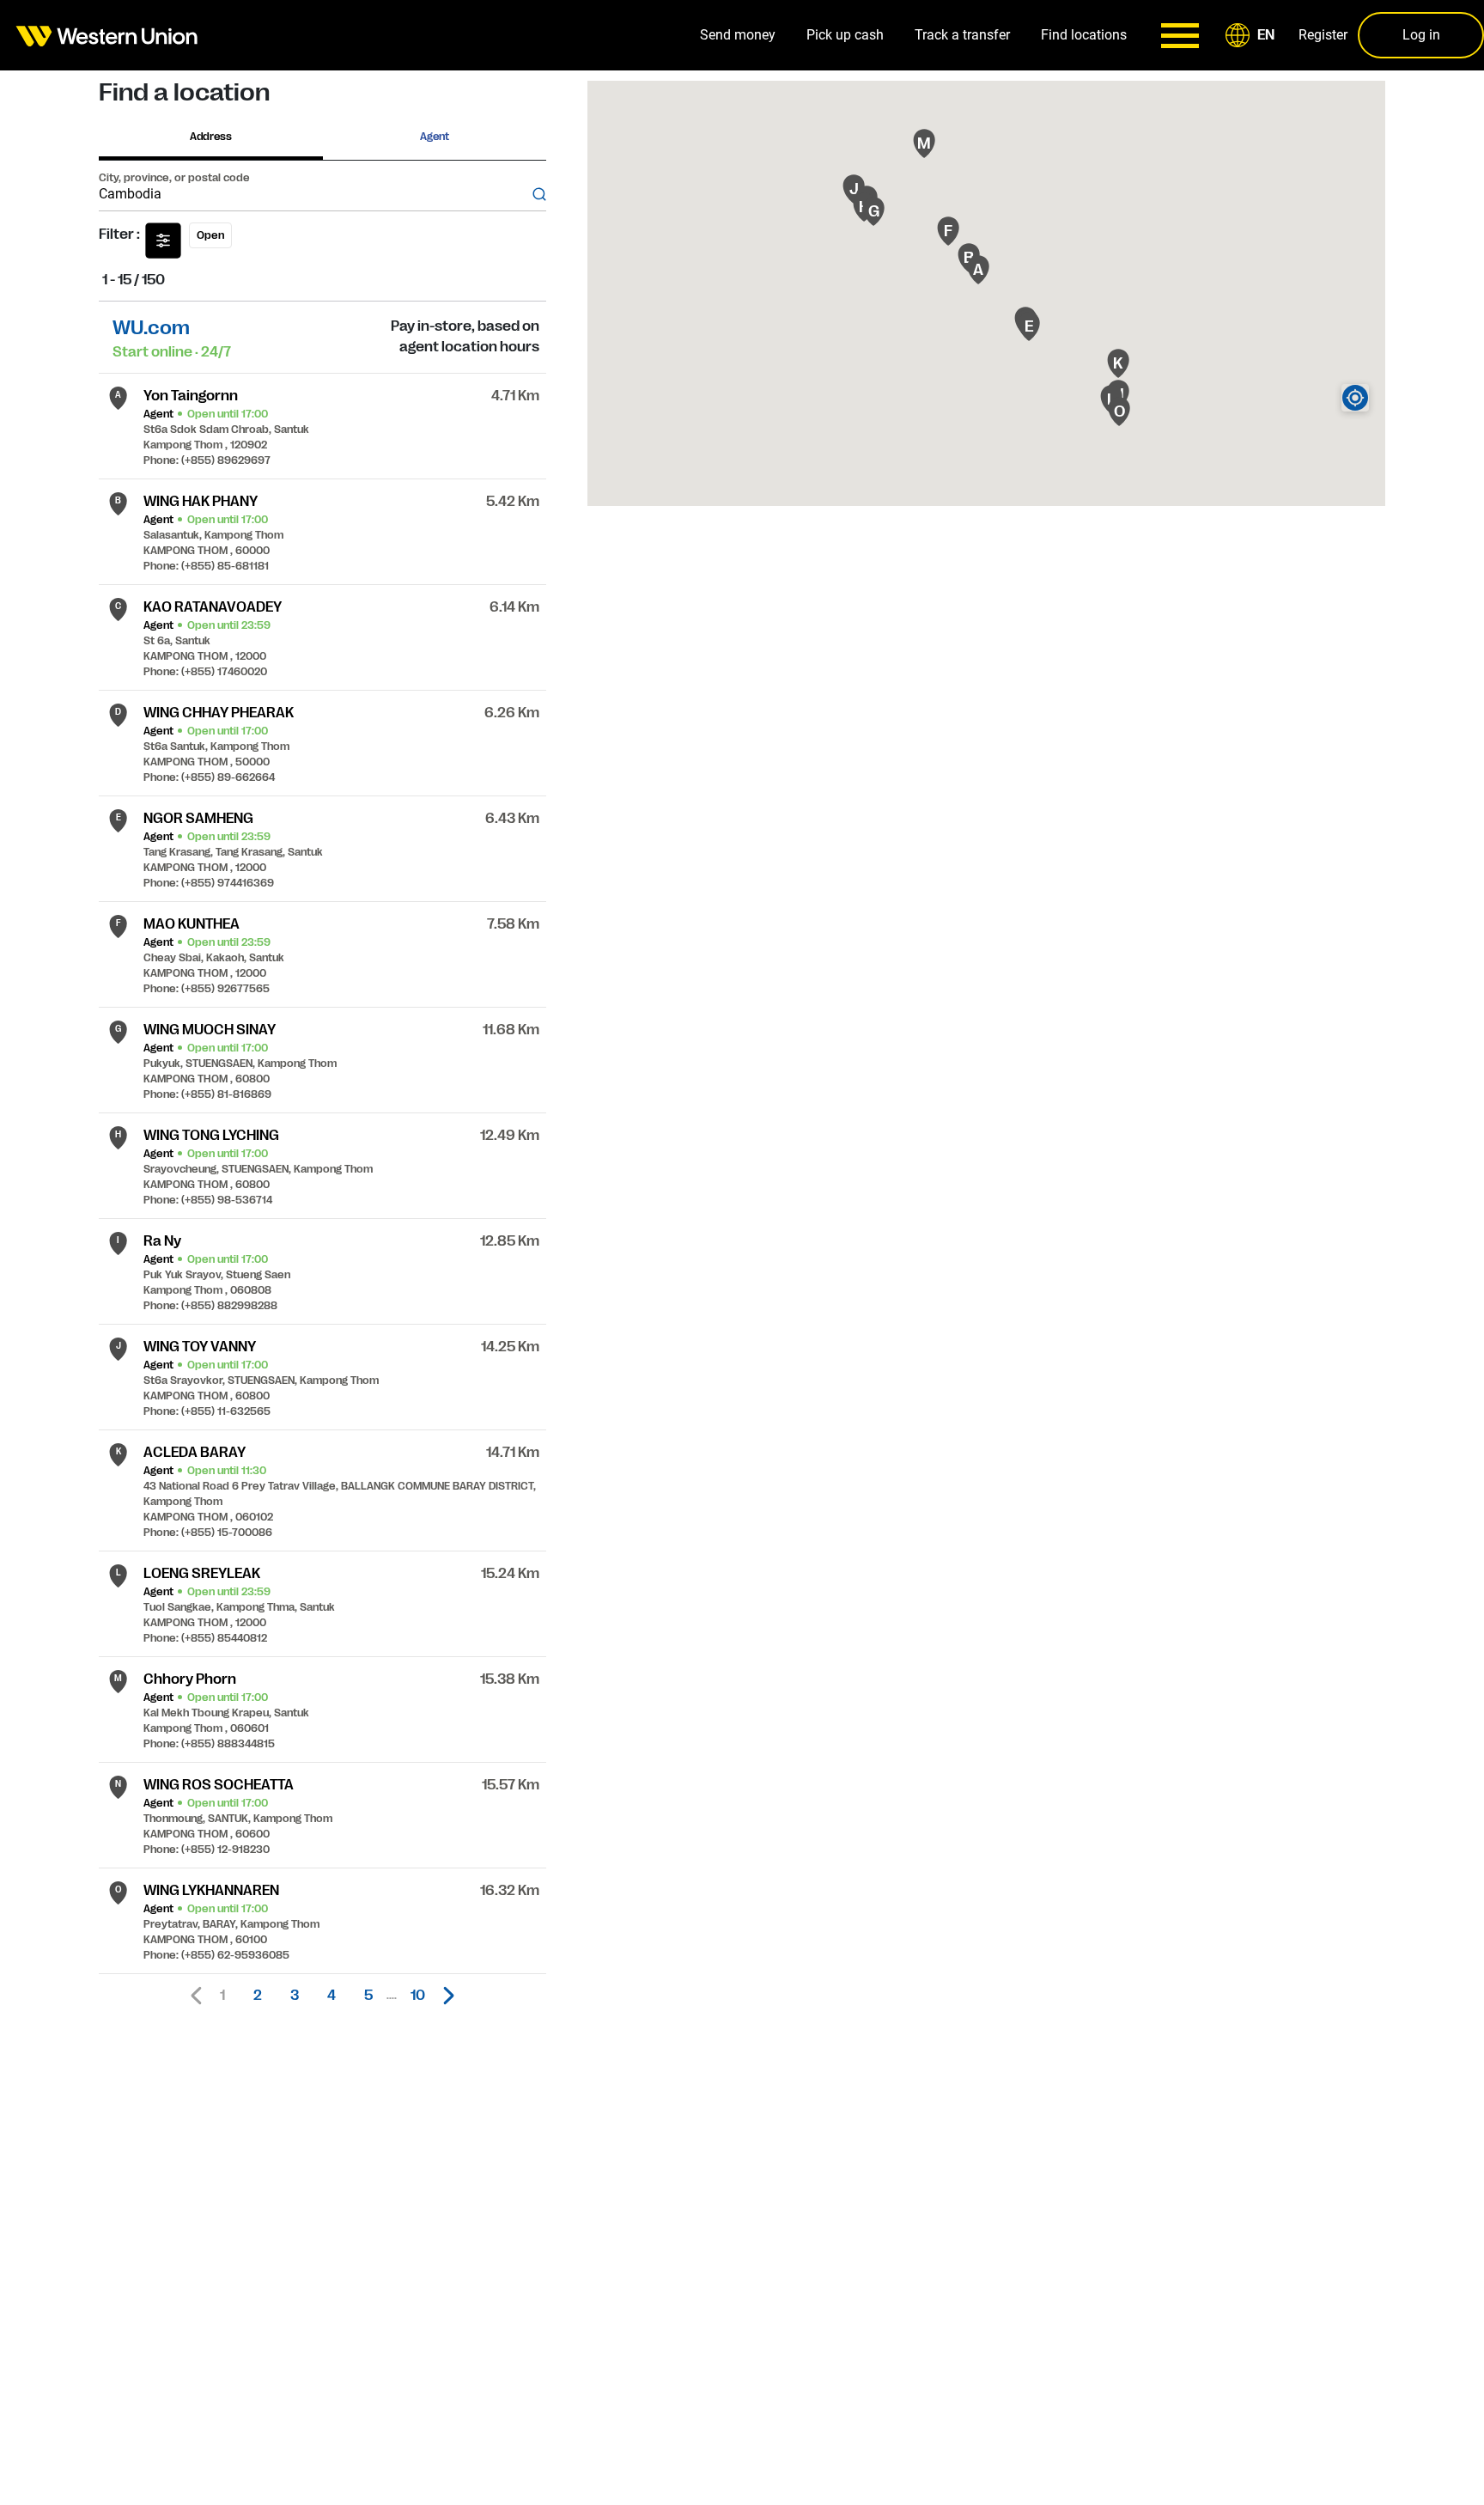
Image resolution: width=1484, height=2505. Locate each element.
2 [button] (258, 1996)
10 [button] (418, 1996)
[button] (1253, 35)
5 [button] (368, 1996)
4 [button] (331, 1996)
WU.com (151, 328)
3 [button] (295, 1996)
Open (210, 235)
